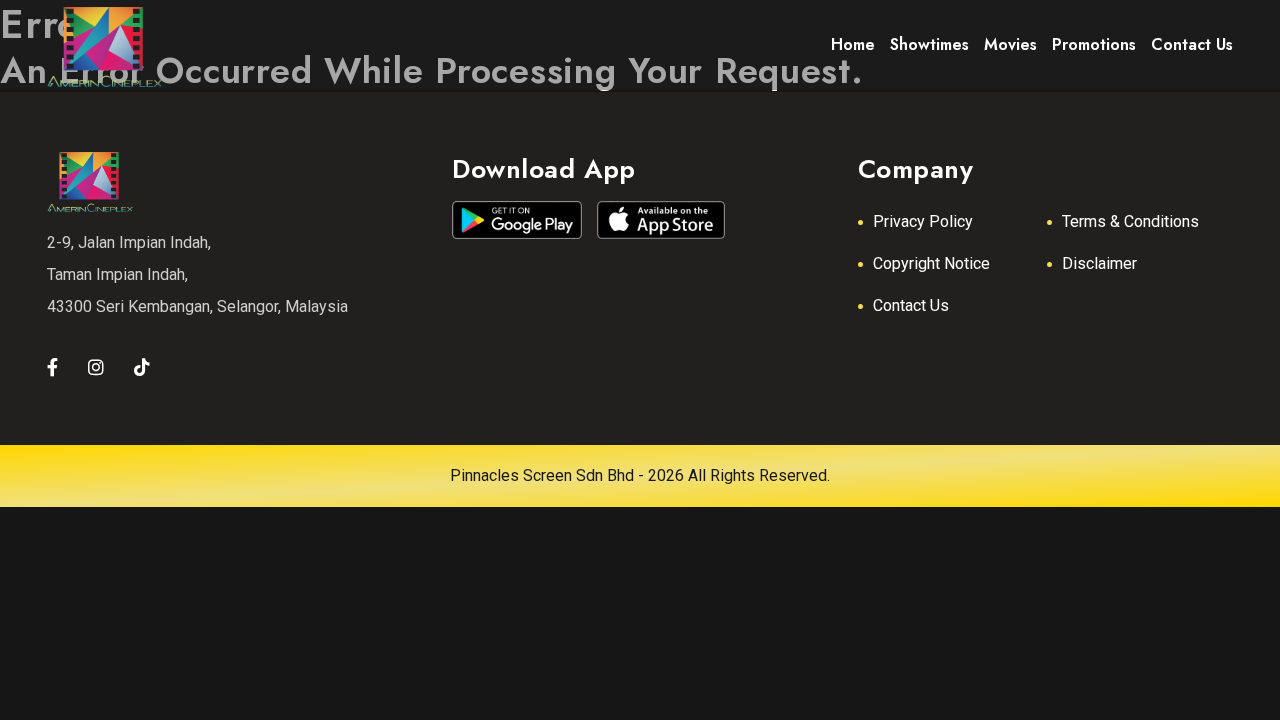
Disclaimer (1099, 263)
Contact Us (911, 305)
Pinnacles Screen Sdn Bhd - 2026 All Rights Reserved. (640, 475)
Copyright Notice (931, 263)
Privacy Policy (923, 221)
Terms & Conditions (1130, 221)
